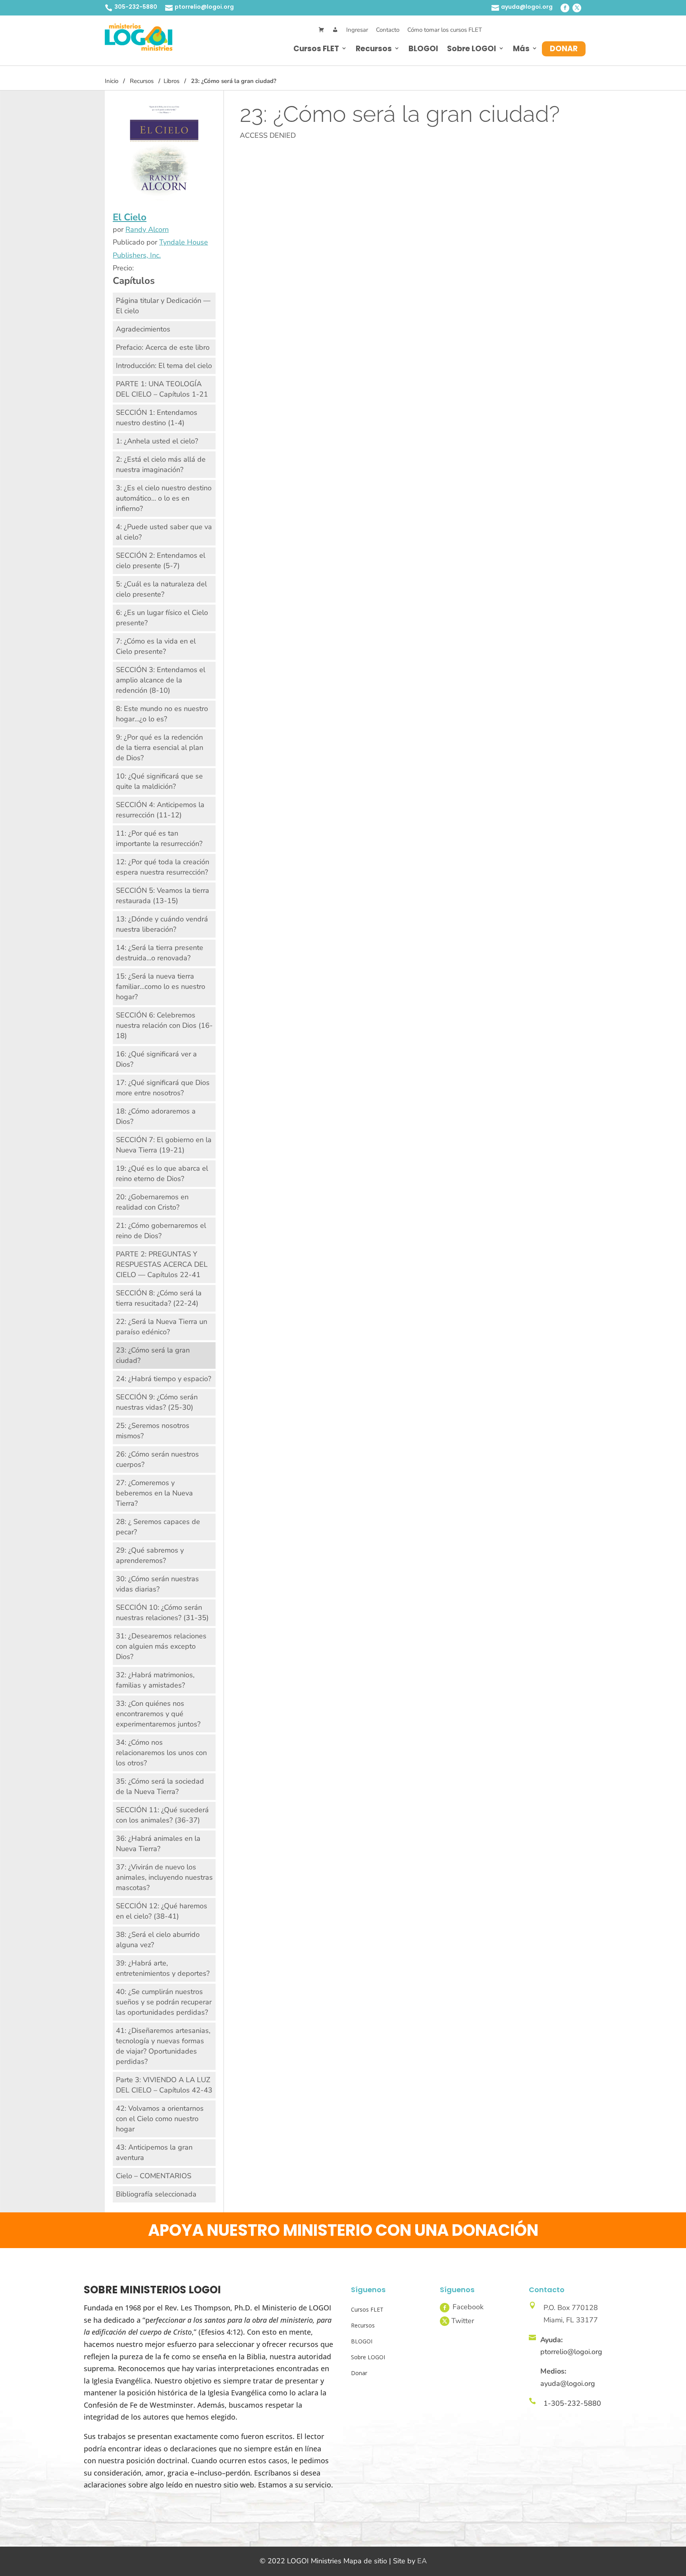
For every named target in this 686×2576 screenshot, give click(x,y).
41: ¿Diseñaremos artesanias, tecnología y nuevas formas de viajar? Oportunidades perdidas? (163, 2046)
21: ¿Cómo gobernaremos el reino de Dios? (161, 1231)
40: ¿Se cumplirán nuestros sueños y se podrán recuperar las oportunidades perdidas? (164, 2002)
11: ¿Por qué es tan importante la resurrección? (159, 838)
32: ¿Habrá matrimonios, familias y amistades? (155, 1680)
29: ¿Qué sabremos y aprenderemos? (150, 1555)
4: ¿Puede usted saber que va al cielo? (164, 532)
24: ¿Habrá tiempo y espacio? (164, 1379)
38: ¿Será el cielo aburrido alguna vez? (158, 1940)
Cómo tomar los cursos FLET (445, 30)
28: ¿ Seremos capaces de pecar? (158, 1527)
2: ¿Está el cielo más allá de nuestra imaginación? (161, 464)
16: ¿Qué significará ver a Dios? (156, 1059)
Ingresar (357, 30)
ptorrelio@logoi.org (204, 7)
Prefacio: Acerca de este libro (163, 347)
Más (521, 49)
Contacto (388, 30)
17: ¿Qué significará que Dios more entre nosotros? (163, 1088)
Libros (171, 81)
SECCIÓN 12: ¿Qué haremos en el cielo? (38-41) (162, 1911)
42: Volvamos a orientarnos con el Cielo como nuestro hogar (160, 2119)
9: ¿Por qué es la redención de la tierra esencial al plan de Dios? (160, 748)
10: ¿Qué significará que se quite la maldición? (159, 781)
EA (422, 2561)
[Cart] (321, 30)
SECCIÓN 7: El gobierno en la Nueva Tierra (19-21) (164, 1145)
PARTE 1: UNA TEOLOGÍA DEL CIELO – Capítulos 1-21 (162, 389)
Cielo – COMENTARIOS (154, 2176)
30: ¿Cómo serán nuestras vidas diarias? (157, 1584)
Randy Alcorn (147, 229)
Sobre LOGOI (472, 49)
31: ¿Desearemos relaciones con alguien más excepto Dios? (161, 1646)
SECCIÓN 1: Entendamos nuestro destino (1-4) (157, 418)
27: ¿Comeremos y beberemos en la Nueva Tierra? (154, 1493)
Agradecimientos (143, 329)
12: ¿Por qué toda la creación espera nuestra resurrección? (163, 867)
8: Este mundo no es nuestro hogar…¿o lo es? (162, 714)
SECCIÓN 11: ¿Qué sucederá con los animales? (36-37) (162, 1815)
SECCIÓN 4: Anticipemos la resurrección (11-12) (160, 810)
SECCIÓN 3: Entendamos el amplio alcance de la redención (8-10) (161, 680)
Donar (564, 49)
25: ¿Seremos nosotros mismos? (153, 1431)
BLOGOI (423, 49)
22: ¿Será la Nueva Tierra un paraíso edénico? (162, 1327)
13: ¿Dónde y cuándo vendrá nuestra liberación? (162, 924)
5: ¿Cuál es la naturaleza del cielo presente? (161, 589)
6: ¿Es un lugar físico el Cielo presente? (162, 618)
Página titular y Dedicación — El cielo (163, 306)
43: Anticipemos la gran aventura (154, 2152)
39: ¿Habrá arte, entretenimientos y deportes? (163, 1968)
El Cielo (130, 217)
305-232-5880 (136, 7)
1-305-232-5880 (572, 2403)
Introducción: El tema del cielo (164, 366)
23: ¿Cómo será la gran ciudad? (153, 1355)
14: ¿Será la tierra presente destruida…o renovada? (160, 953)
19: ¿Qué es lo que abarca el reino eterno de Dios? (162, 1173)
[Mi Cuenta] (335, 30)
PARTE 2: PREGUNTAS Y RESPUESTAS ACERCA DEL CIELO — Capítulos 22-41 (162, 1264)
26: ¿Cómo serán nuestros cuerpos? (157, 1459)
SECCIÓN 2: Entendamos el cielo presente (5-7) (161, 561)
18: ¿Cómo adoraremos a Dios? (156, 1116)
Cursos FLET (316, 49)
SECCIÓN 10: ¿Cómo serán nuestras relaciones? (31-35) (162, 1613)
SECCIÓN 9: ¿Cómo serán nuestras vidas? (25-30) (157, 1402)
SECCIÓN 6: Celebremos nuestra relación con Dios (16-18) (164, 1025)
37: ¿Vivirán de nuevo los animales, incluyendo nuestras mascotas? (164, 1877)
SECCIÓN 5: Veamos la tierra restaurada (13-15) (163, 896)
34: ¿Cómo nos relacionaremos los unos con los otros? (161, 1753)
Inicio (112, 81)
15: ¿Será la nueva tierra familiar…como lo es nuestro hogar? (161, 986)
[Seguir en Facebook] (565, 8)
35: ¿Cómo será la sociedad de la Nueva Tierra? (160, 1786)
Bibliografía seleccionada (156, 2194)
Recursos (374, 49)
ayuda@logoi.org (527, 7)
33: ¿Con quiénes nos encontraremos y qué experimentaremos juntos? (158, 1714)
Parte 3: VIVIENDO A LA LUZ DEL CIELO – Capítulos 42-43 (164, 2085)
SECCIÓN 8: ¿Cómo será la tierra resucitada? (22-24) (159, 1298)
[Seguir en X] (577, 8)
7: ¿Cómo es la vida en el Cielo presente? (156, 646)
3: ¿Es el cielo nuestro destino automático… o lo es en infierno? (164, 498)
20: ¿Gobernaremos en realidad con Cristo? (152, 1202)
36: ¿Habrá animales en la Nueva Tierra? (158, 1844)
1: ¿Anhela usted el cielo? (157, 441)
